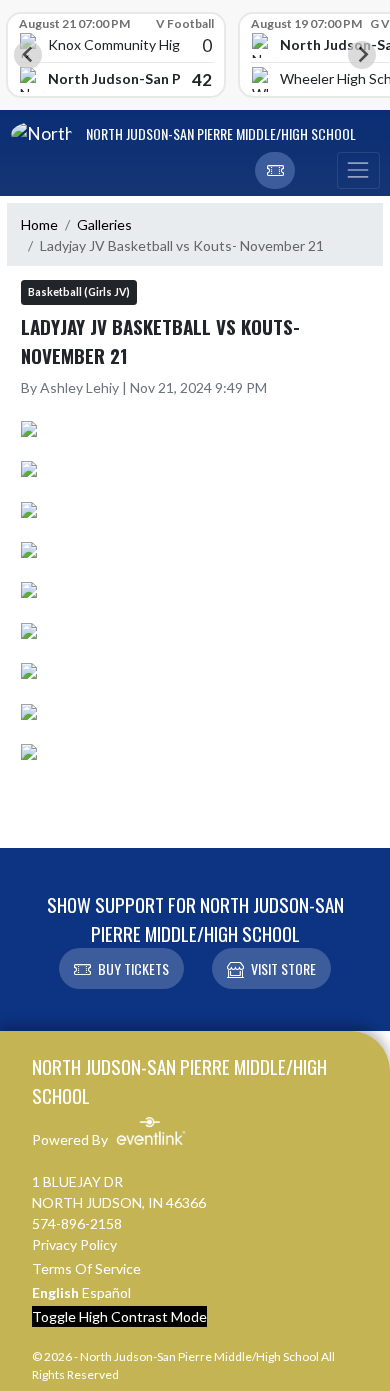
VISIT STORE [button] (283, 968)
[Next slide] (362, 55)
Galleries (104, 224)
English (55, 1292)
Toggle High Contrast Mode (119, 1316)
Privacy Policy (74, 1244)
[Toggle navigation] (358, 171)
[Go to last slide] (28, 55)
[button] (275, 171)
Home (39, 224)
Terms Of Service (86, 1268)
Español (106, 1292)
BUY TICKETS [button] (133, 968)
